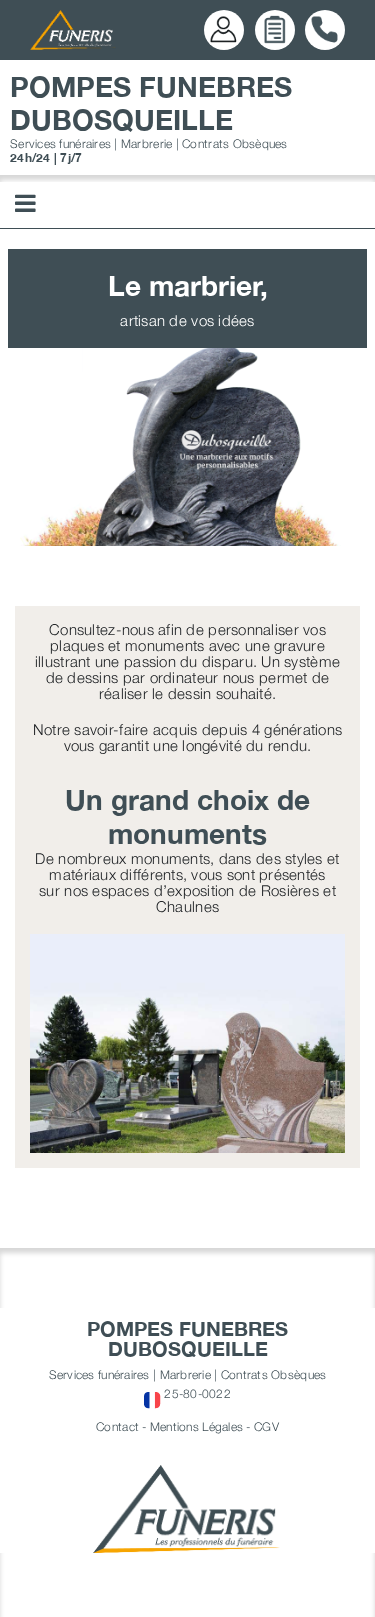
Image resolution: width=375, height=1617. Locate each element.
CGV (266, 1426)
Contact (117, 1426)
